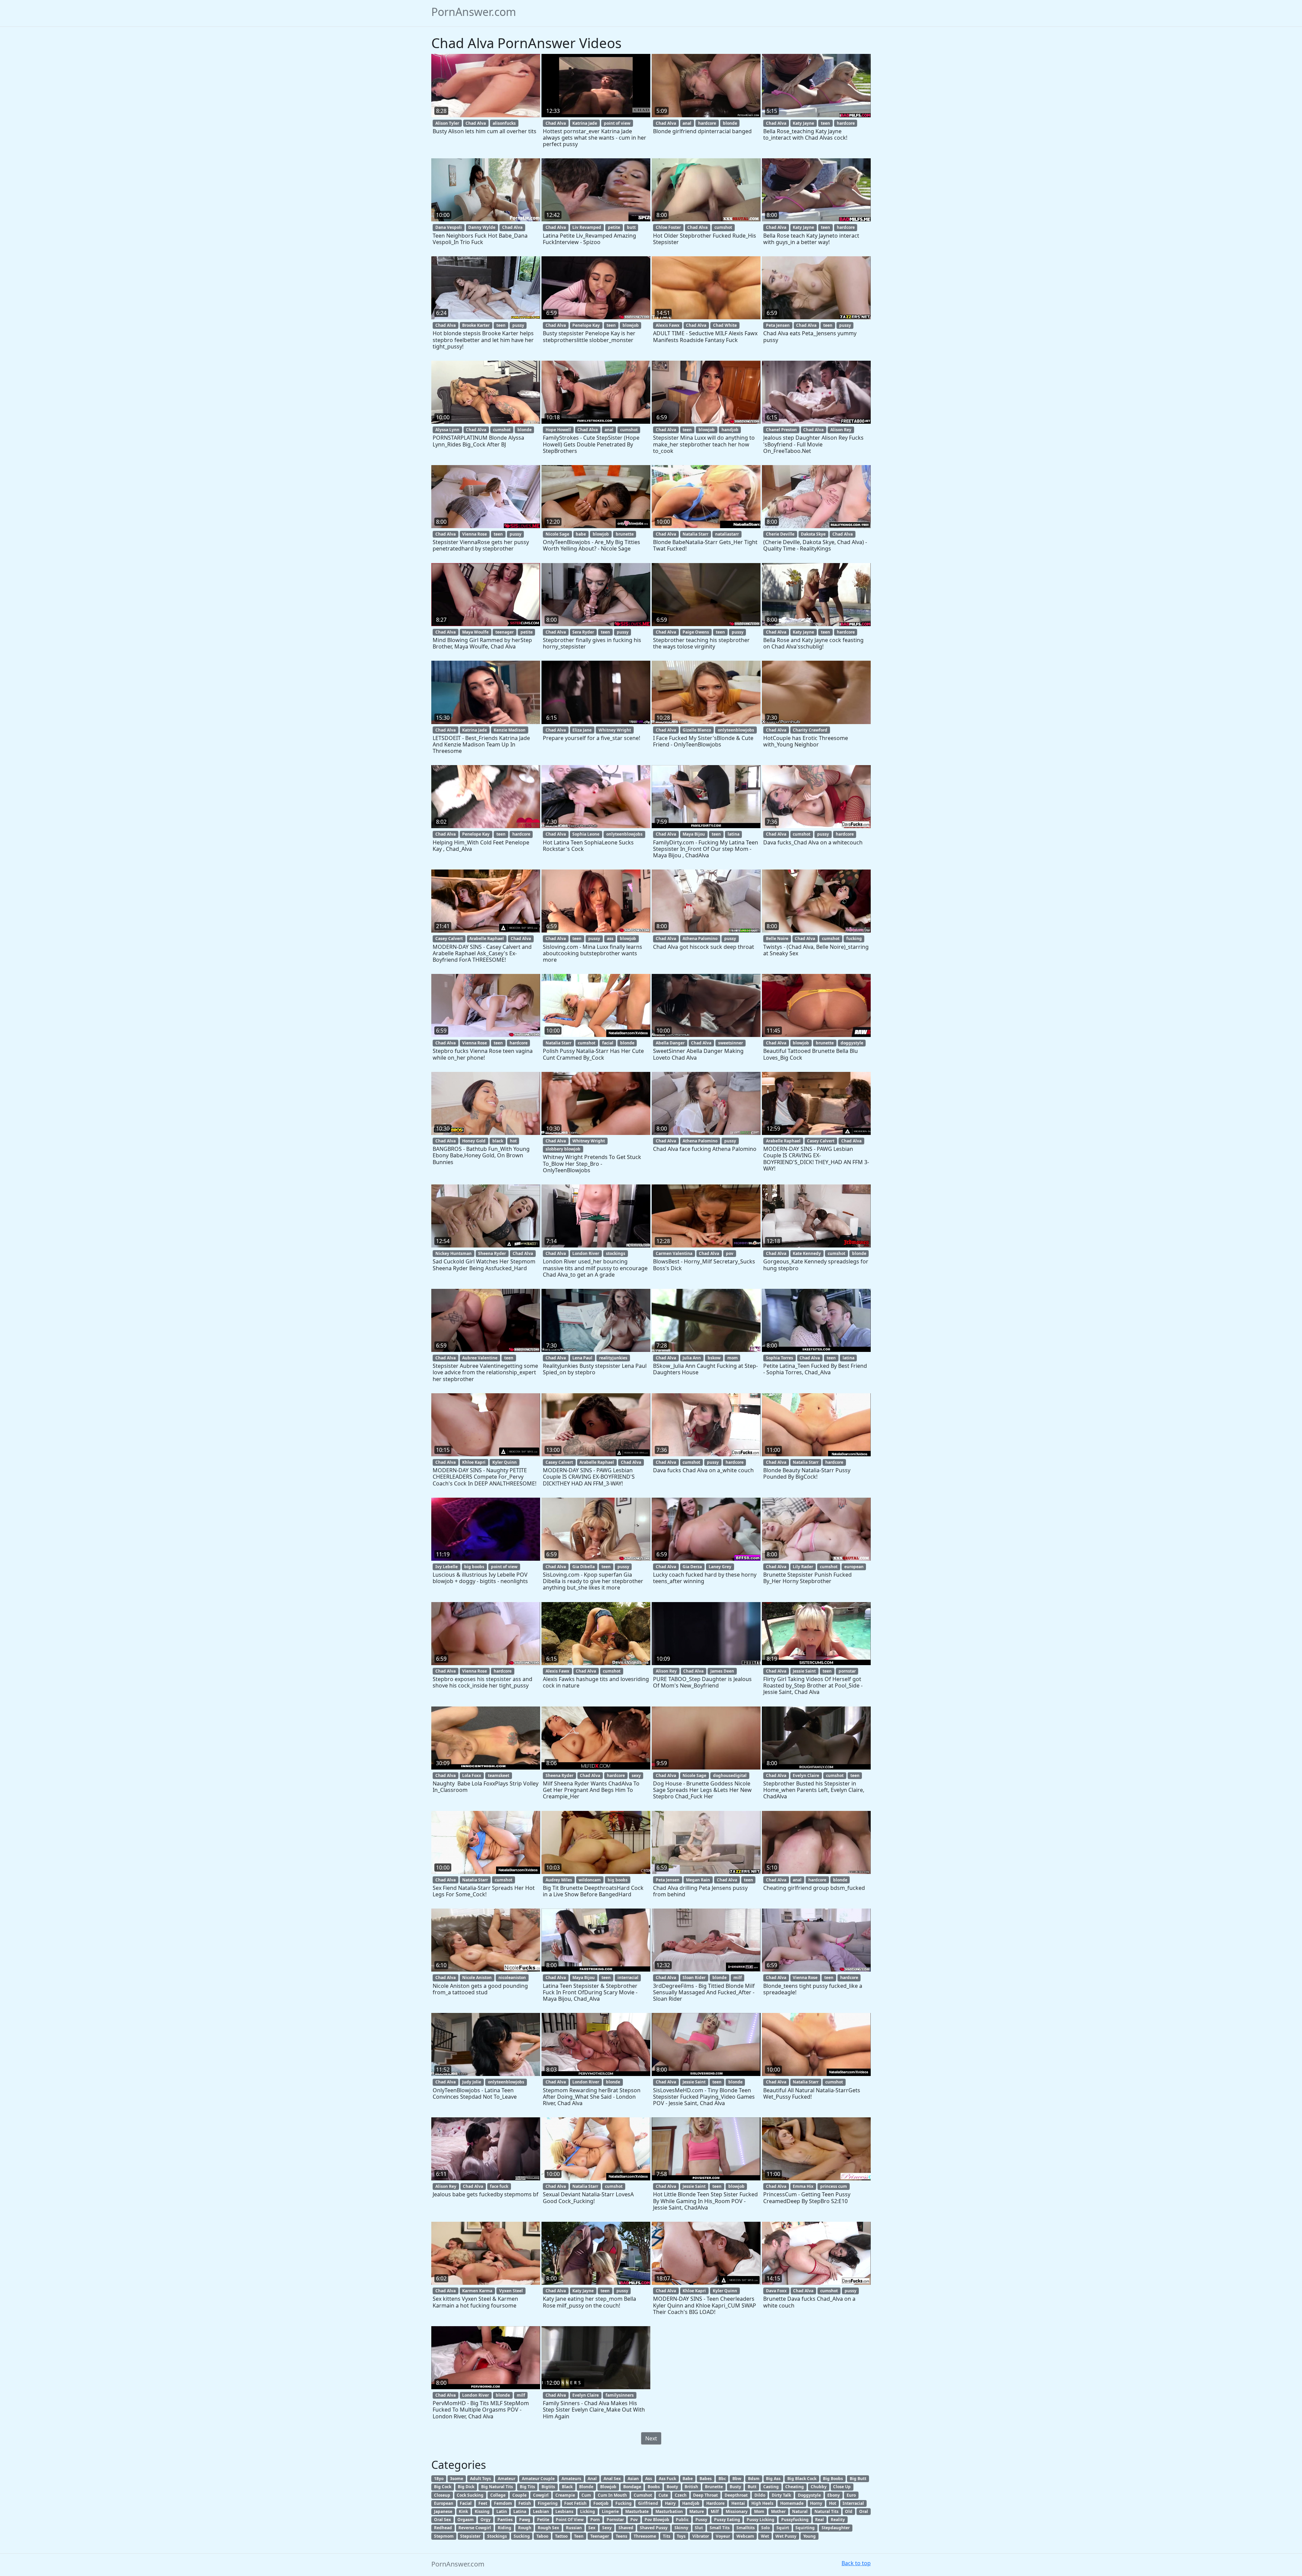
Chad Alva (476, 123)
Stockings (497, 2536)
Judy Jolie (472, 2082)
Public (682, 2520)
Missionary (737, 2511)
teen (825, 123)
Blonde (586, 2487)
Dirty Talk (781, 2495)
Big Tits (527, 2487)
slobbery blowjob (563, 1149)
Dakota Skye (813, 534)
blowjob (631, 325)
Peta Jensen (778, 325)
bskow (714, 1358)
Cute (663, 2495)
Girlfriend (648, 2503)
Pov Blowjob (657, 2520)
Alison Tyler (447, 123)
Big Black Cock (802, 2479)
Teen (579, 2536)
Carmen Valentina (674, 1253)
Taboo (542, 2536)
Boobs (654, 2487)
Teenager (600, 2536)
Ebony (834, 2495)
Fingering (548, 2503)
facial (608, 1043)
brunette (625, 534)
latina (734, 834)
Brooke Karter (476, 325)
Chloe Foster (668, 227)
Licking (588, 2511)
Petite (543, 2520)
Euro (851, 2495)
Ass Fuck (667, 2479)
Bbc (722, 2479)
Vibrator (701, 2536)
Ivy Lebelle (447, 1567)
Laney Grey (720, 1567)
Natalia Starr (695, 534)
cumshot (723, 227)
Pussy (701, 2520)
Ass (649, 2479)
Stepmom (444, 2536)
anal (687, 123)
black (498, 1141)
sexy (636, 1775)
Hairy (670, 2503)
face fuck (499, 2186)
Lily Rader (803, 1567)
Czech (681, 2495)
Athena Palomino (700, 938)
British (691, 2487)
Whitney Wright (615, 730)
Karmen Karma (477, 2291)
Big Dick (466, 2487)
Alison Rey (841, 430)
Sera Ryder (583, 632)
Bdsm (754, 2479)
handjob (730, 430)
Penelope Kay (586, 325)
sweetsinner (731, 1043)
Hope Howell (558, 430)
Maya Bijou (694, 834)
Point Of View (570, 2520)
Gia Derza (692, 1567)
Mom (759, 2511)
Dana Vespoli (449, 227)
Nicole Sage (557, 534)
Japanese (443, 2511)
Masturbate (637, 2511)
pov (730, 1253)
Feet (483, 2503)
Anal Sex (612, 2479)
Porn (595, 2520)
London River (586, 1253)
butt (631, 227)
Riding (505, 2528)
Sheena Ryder (492, 1253)
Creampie (565, 2495)
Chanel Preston (781, 430)
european (854, 1567)
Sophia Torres (780, 1358)
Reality (838, 2520)
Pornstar (615, 2520)
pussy (518, 325)
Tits (667, 2536)
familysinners (620, 2395)
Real (820, 2520)
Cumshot (643, 2495)
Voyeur (723, 2536)
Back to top (856, 2563)
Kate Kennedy (807, 1253)
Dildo (760, 2495)
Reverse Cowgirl (475, 2528)
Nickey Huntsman (453, 1253)
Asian (633, 2479)
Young (810, 2536)
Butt (752, 2487)
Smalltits (746, 2528)
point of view (617, 123)
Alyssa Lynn (447, 430)
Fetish (525, 2503)
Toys (681, 2536)
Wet (765, 2536)
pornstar (847, 1671)
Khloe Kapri (474, 1462)
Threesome (645, 2536)
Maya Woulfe (475, 632)
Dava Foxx (776, 2291)
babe (581, 534)
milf (738, 1978)
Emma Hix (803, 2186)
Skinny (681, 2528)
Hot (833, 2503)
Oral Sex (442, 2520)
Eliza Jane (582, 730)
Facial (466, 2503)
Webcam (745, 2536)
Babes (706, 2479)
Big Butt (858, 2479)
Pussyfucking (795, 2520)
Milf (715, 2511)
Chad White (725, 325)
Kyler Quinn (505, 1462)
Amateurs (571, 2479)
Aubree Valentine (480, 1358)
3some (457, 2479)
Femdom (503, 2503)
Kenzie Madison (510, 730)
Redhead (443, 2528)
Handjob (691, 2503)
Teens (622, 2536)
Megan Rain (698, 1880)
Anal (592, 2479)
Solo (765, 2528)
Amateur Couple (538, 2479)
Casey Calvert (449, 938)
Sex (592, 2528)
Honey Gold (474, 1141)
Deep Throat (705, 2495)
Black (567, 2487)
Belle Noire (777, 938)
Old (849, 2511)
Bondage (632, 2487)
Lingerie (610, 2511)
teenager (505, 632)
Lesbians (564, 2511)
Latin (502, 2511)
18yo (439, 2479)
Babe (688, 2479)
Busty (735, 2487)
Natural (800, 2511)
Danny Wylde (482, 227)
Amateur (507, 2479)
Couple (519, 2495)
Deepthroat (736, 2495)
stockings (616, 1253)
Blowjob (608, 2487)
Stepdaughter (836, 2528)
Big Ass (773, 2479)
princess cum (834, 2186)
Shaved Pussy (654, 2528)
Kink (463, 2511)
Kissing (482, 2511)
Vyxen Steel (511, 2291)
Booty (672, 2487)
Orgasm (466, 2520)
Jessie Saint (804, 1671)
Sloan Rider (694, 1978)
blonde (730, 123)
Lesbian (541, 2511)
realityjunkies (613, 1358)
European (444, 2503)
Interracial (853, 2503)
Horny (816, 2503)
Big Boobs (833, 2479)
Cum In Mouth (612, 2495)
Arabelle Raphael (487, 938)
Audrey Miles (559, 1880)
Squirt (783, 2528)
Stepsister (470, 2536)
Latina (520, 2511)
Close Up (842, 2487)
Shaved (626, 2528)
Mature (697, 2511)
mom (733, 1358)
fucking (854, 938)
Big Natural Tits (497, 2487)
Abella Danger (670, 1043)
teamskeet (499, 1775)
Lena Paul (582, 1358)
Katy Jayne (803, 123)
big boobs (474, 1567)
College (498, 2495)
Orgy (486, 2520)
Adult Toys (480, 2479)
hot (513, 1141)
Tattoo (561, 2536)
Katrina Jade (585, 123)
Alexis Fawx (668, 325)
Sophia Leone (586, 834)
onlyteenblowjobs (736, 730)
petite (614, 227)
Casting (771, 2487)
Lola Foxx (472, 1775)
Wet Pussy (786, 2536)
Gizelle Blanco (697, 730)
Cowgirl (541, 2495)
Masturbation (669, 2511)
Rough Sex (548, 2528)
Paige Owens (696, 632)
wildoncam (590, 1880)
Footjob (601, 2503)
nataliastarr (727, 534)
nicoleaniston (512, 1978)
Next (651, 2438)
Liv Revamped (587, 227)
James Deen (722, 1671)
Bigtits (548, 2487)
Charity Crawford (810, 730)
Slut (699, 2528)
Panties (505, 2520)
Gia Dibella (584, 1567)
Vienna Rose (475, 534)
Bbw (737, 2479)
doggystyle (852, 1043)
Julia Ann (692, 1358)
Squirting (805, 2528)
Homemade (792, 2503)
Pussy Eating (727, 2520)
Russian (574, 2528)
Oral (864, 2511)
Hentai (738, 2503)
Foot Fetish (575, 2503)
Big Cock (443, 2487)
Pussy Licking (761, 2520)
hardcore (707, 123)
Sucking (522, 2536)
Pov (634, 2520)
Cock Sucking (470, 2495)
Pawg (525, 2520)
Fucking (624, 2503)
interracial (628, 1978)
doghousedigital (730, 1775)
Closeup (442, 2495)
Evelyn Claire (806, 1775)
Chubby (819, 2487)
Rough (525, 2528)
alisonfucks (504, 123)
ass (610, 938)
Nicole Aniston (477, 1978)
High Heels (762, 2503)
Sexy (607, 2528)
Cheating (795, 2487)
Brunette (714, 2487)
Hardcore (715, 2503)
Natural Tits (826, 2511)
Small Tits (720, 2528)
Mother (778, 2511)
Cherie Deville (780, 534)
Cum (586, 2495)
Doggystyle (809, 2495)
